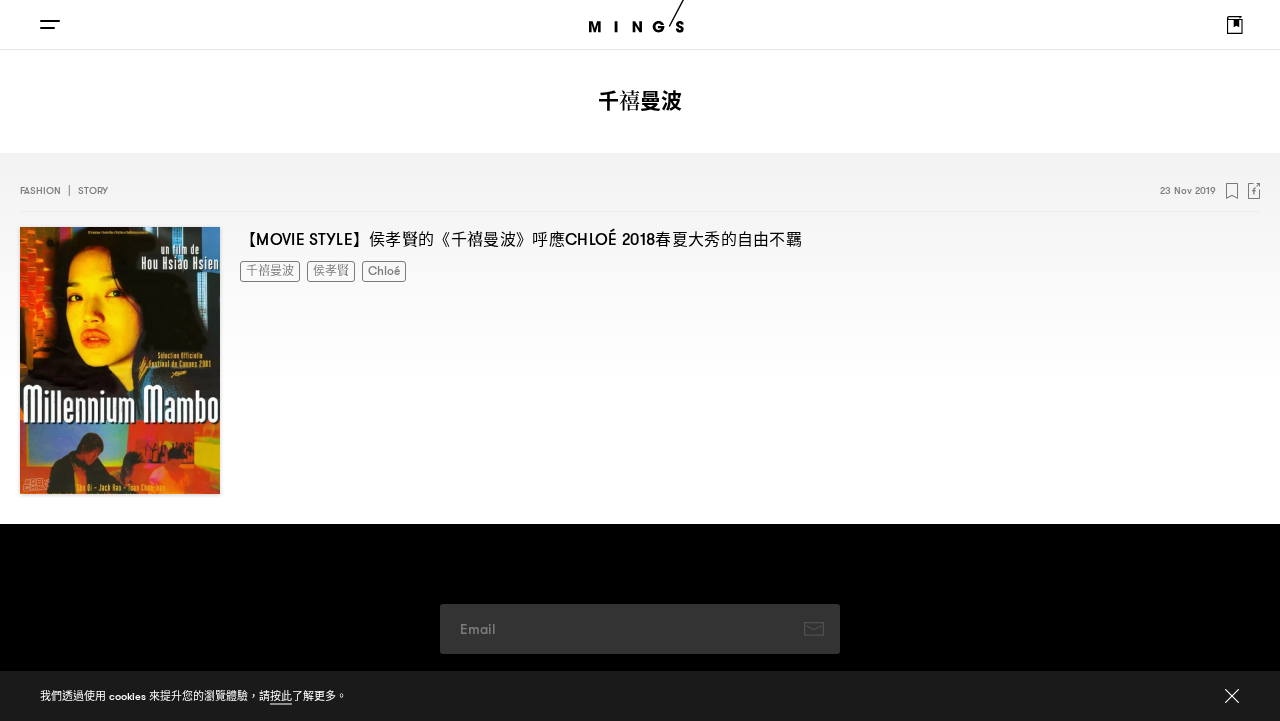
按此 (281, 696)
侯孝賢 (320, 269)
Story (93, 190)
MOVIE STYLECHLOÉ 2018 (521, 239)
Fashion (40, 190)
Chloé (368, 269)
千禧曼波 (266, 269)
